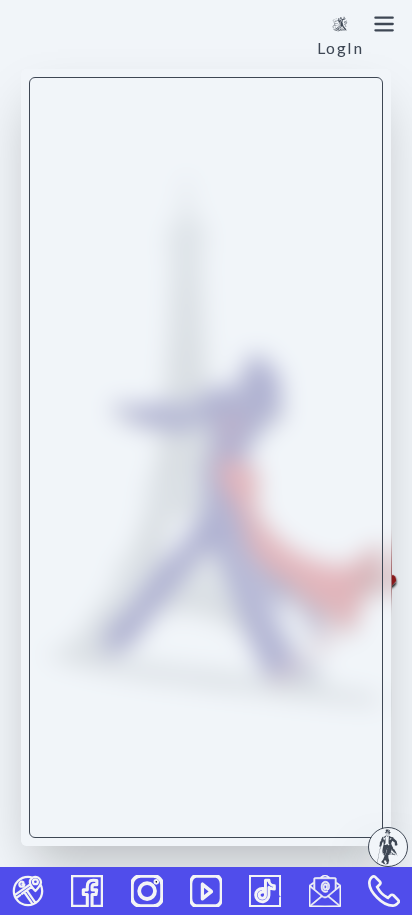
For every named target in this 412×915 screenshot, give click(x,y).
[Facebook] (87, 891)
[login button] (340, 24)
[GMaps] (28, 891)
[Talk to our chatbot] (388, 847)
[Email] (325, 891)
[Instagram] (147, 891)
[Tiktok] (265, 891)
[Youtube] (206, 891)
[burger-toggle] (384, 24)
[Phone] (384, 891)
